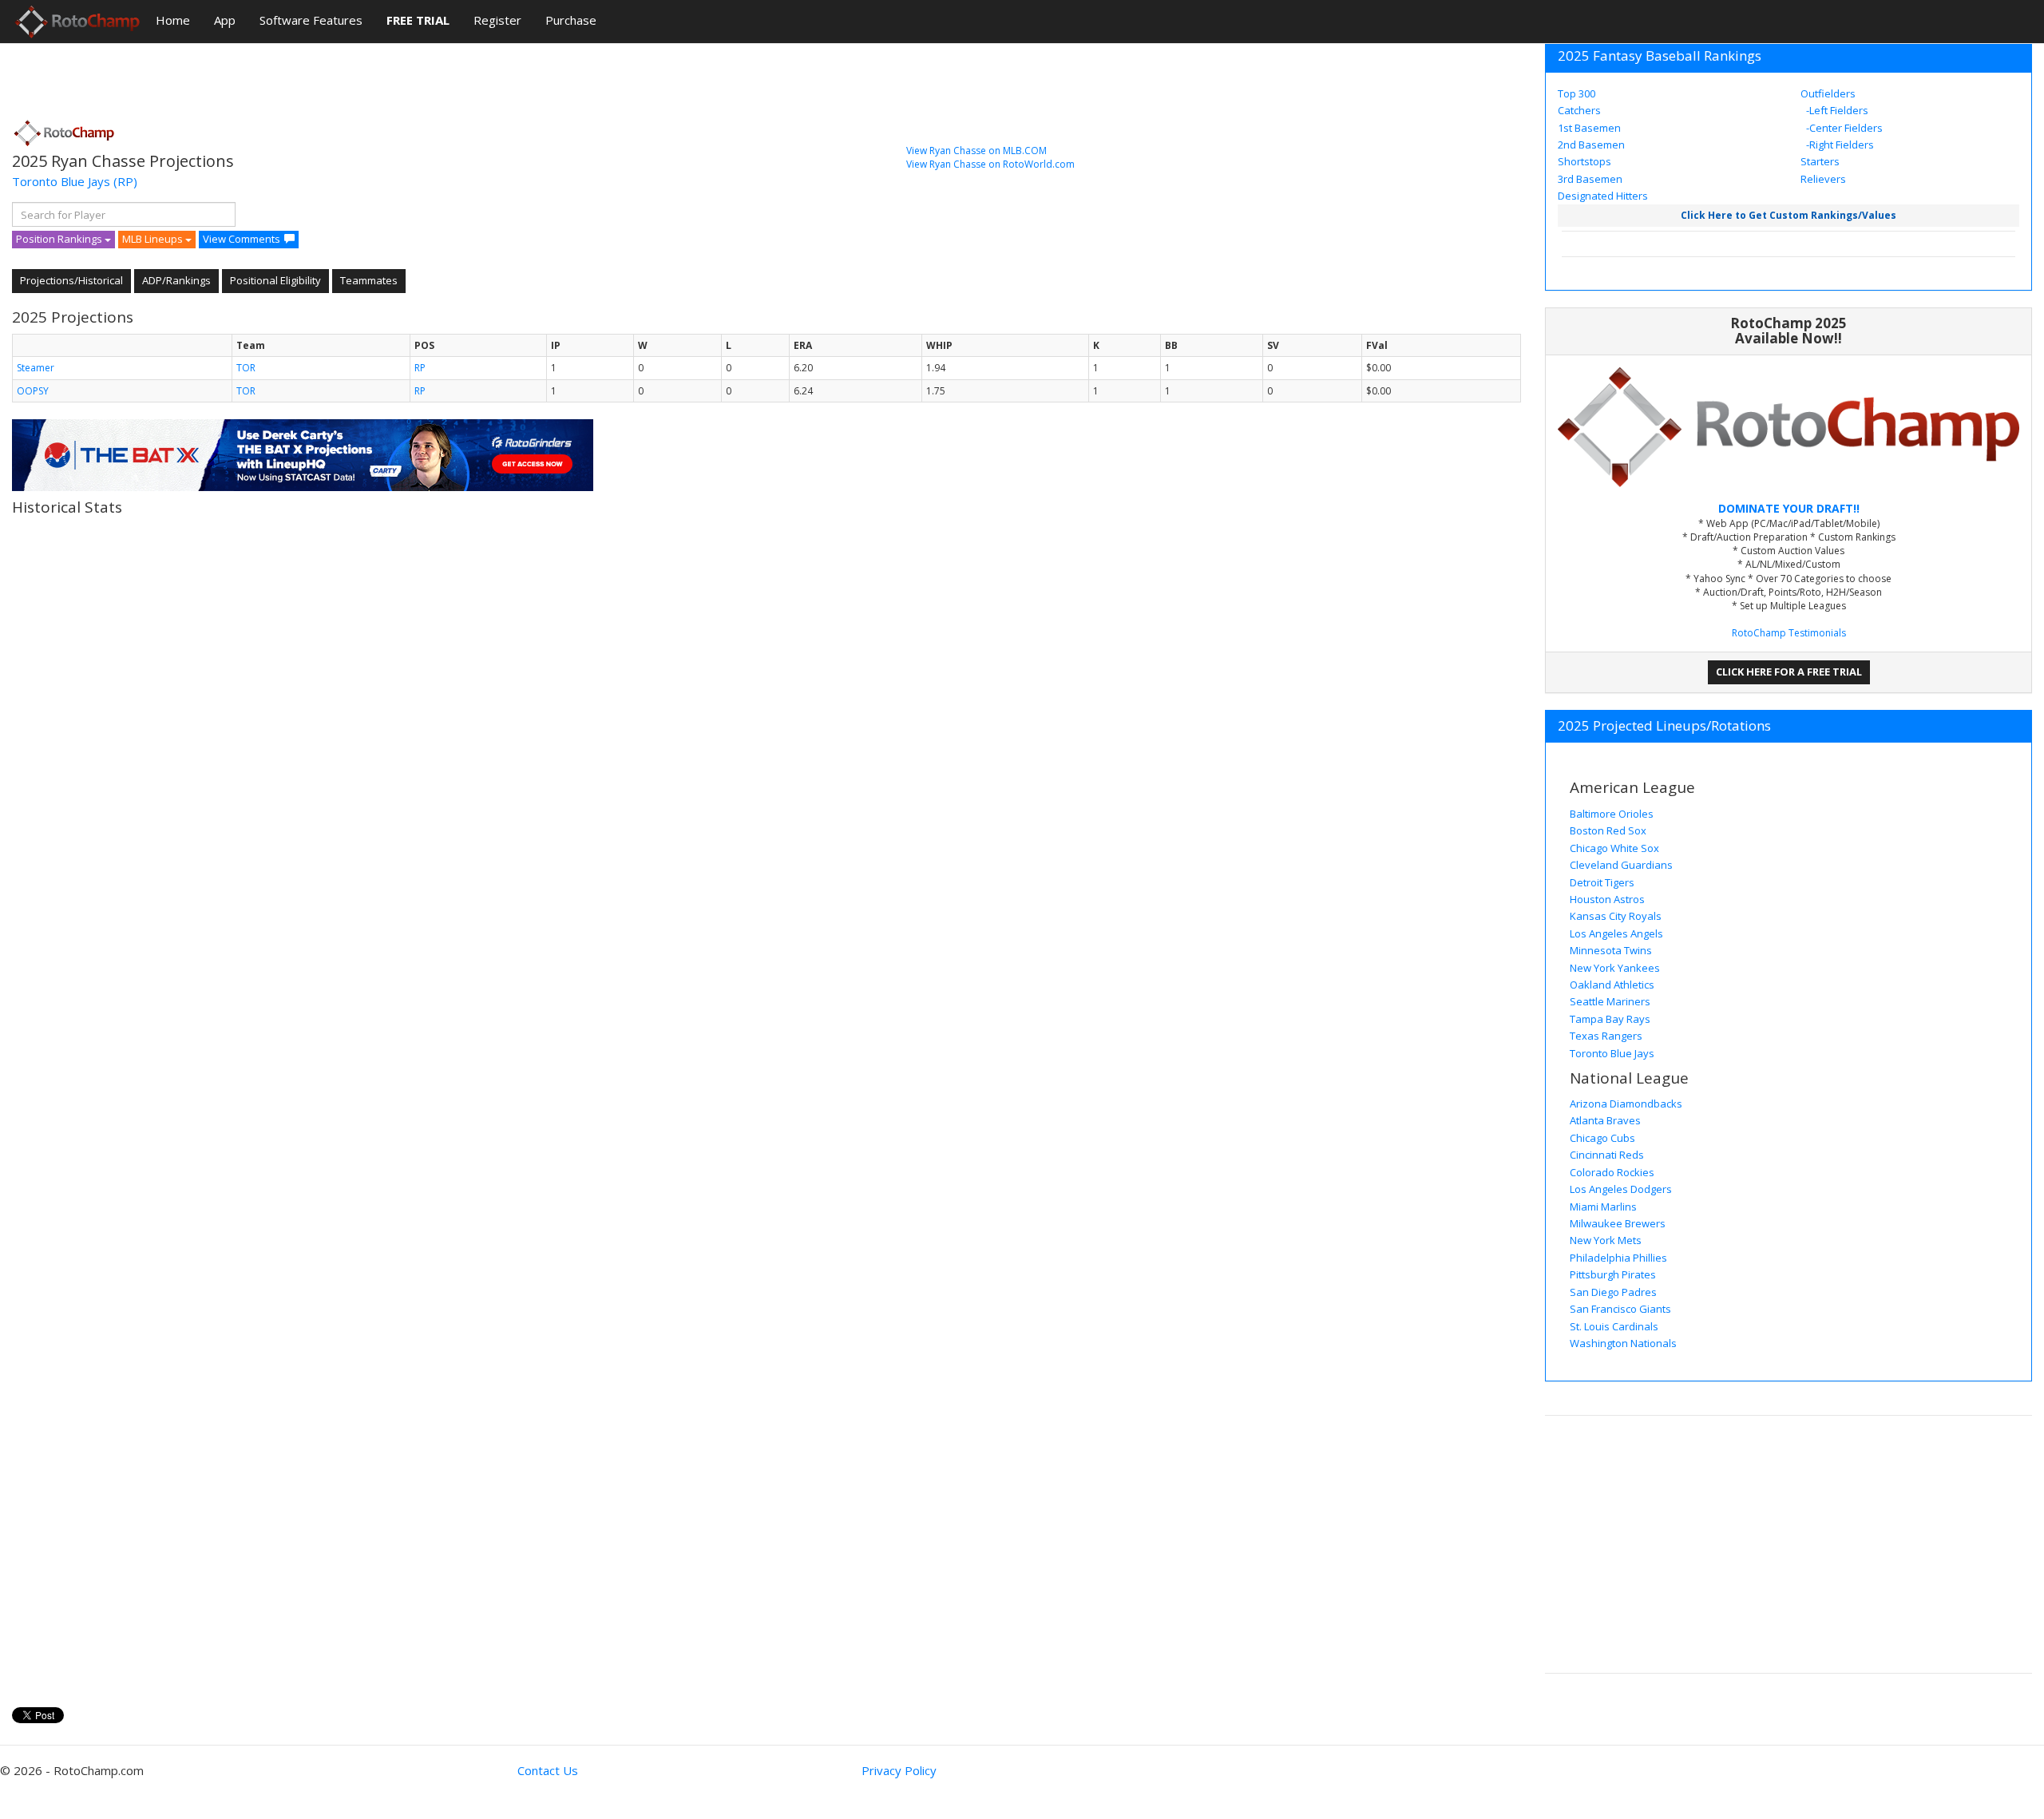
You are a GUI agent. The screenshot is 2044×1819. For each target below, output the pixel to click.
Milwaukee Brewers (1618, 1223)
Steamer (36, 368)
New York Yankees (1615, 968)
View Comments (242, 239)
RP (420, 368)
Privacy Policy (899, 1770)
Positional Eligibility (275, 280)
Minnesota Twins (1611, 950)
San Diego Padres (1613, 1292)
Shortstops (1584, 161)
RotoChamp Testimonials (1789, 633)
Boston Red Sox (1608, 830)
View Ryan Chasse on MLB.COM (976, 151)
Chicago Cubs (1602, 1138)
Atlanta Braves (1605, 1120)
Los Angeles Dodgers (1621, 1189)
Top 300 (1577, 93)
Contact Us (548, 1770)
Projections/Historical (71, 280)
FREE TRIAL (418, 20)
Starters (1820, 161)
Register (497, 20)
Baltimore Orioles (1612, 814)
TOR (246, 368)
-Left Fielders (1836, 110)
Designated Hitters (1603, 196)
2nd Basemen (1591, 145)
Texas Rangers (1606, 1036)
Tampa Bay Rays (1610, 1019)
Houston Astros (1607, 899)
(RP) (125, 181)
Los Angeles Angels (1616, 933)
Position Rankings (60, 239)
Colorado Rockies (1612, 1172)
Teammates (369, 280)
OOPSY (33, 391)
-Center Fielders (1843, 128)
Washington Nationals (1623, 1343)
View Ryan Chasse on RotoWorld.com (990, 164)
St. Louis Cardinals (1614, 1326)
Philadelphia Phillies (1618, 1258)
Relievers (1823, 179)
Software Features (311, 20)
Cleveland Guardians (1621, 865)
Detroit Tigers (1602, 882)
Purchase (571, 20)
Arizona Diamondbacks (1626, 1104)
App (225, 20)
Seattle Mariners (1610, 1001)
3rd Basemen (1590, 179)
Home (173, 20)
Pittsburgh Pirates (1613, 1274)
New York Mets (1606, 1240)
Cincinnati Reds (1607, 1155)
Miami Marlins (1603, 1207)
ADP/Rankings (176, 280)
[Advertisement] (303, 76)
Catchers (1579, 110)
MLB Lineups (154, 239)
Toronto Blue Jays (61, 181)
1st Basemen (1589, 128)
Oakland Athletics (1612, 985)
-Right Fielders (1839, 145)
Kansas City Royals (1616, 916)
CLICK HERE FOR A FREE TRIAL (1789, 672)
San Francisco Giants (1620, 1309)
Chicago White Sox (1614, 848)
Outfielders (1828, 93)
